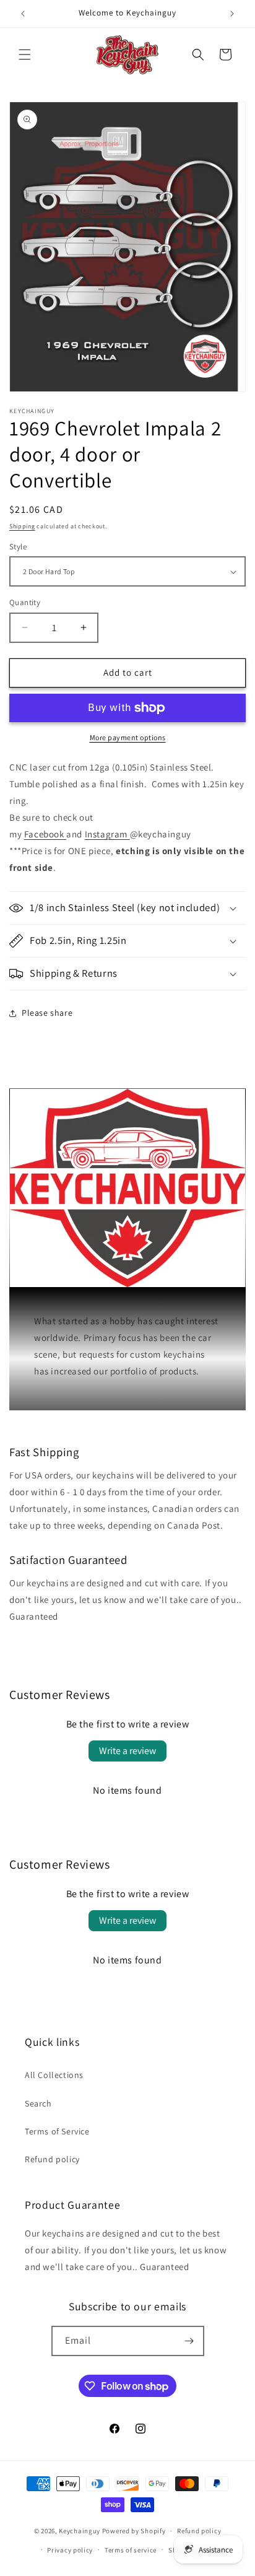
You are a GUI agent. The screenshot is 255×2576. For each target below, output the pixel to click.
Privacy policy (70, 2550)
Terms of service (131, 2550)
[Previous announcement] (23, 14)
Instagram (106, 834)
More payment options (128, 737)
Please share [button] (47, 1013)
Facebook (44, 834)
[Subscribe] (189, 2341)
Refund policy (52, 2159)
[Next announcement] (232, 14)
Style (18, 547)
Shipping (22, 526)
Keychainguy (80, 2531)
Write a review (127, 1751)
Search (38, 2103)
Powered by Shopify (134, 2531)
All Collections (54, 2075)
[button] (25, 55)
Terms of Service (57, 2131)
